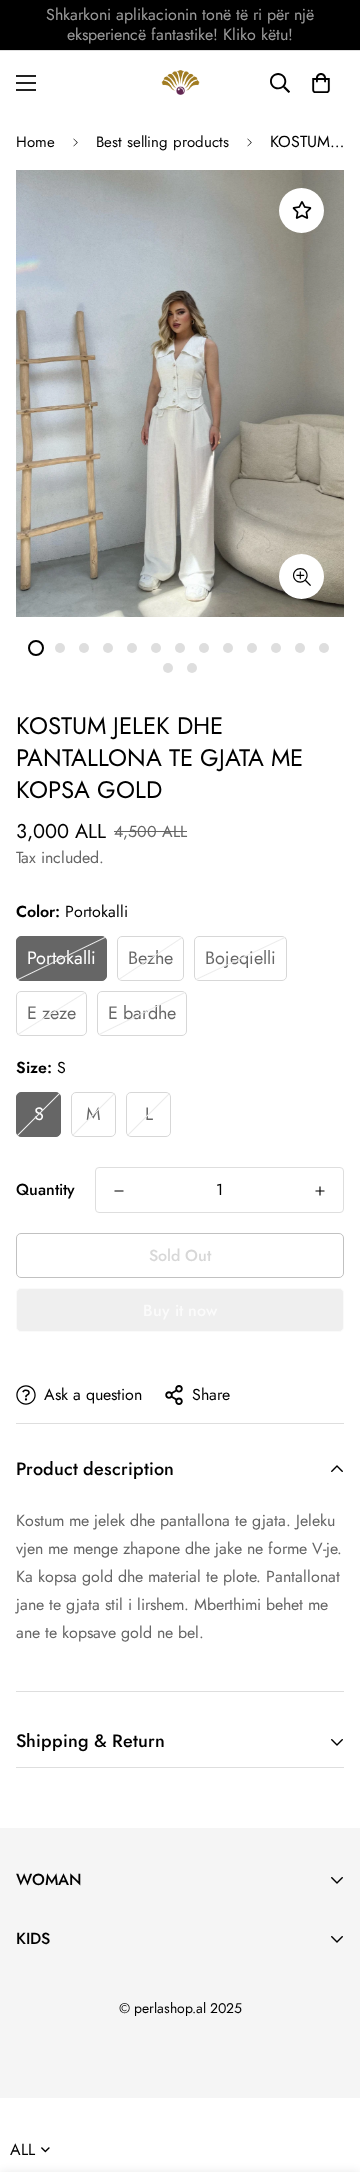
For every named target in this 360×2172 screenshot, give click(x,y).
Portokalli (61, 958)
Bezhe (150, 958)
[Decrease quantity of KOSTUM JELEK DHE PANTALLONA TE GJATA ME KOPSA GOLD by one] (119, 1191)
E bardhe (142, 1013)
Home (35, 142)
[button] (321, 83)
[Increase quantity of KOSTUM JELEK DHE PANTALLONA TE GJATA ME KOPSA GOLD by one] (320, 1191)
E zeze (51, 1013)
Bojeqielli (240, 958)
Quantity (45, 1189)
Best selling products (162, 142)
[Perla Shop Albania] (180, 82)
